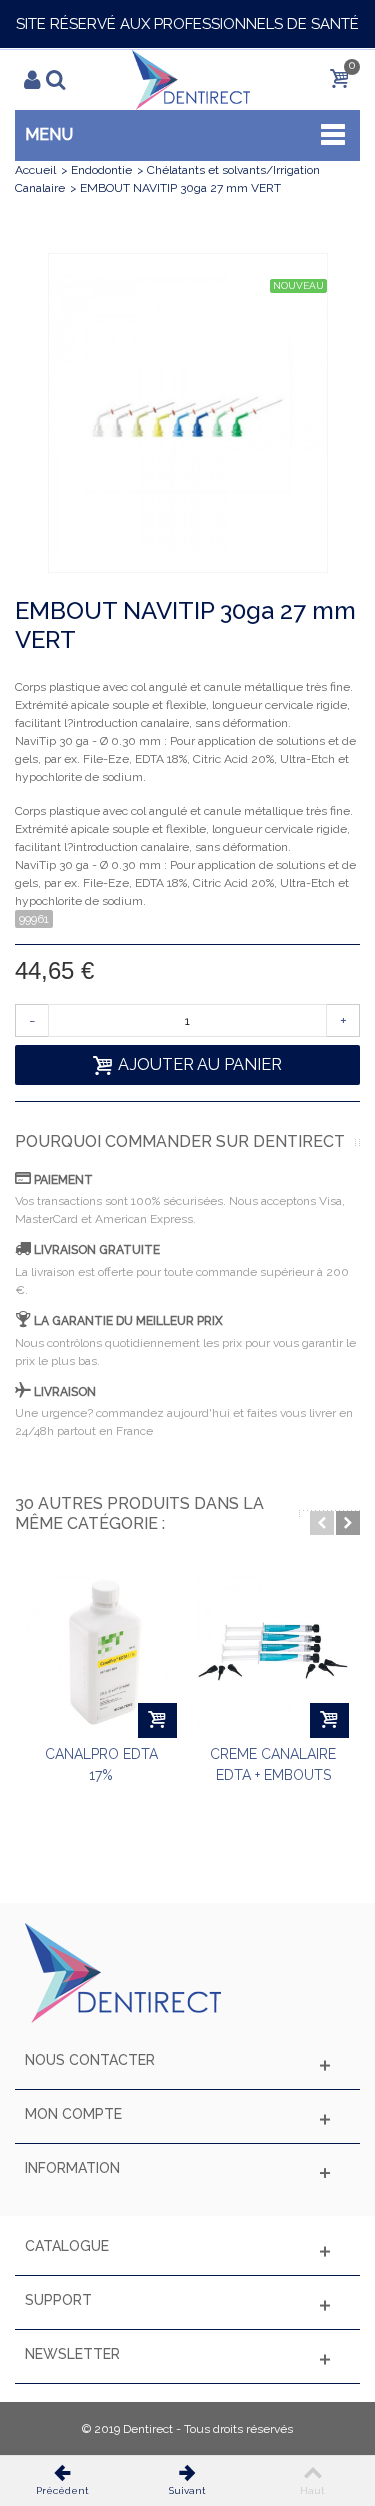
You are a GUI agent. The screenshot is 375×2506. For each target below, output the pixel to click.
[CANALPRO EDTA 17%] (101, 1651)
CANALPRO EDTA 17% (101, 1764)
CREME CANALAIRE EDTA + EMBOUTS (273, 1764)
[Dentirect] (191, 79)
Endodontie (101, 170)
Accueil (35, 170)
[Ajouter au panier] (157, 1720)
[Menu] (43, 80)
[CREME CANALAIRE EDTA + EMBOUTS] (273, 1651)
